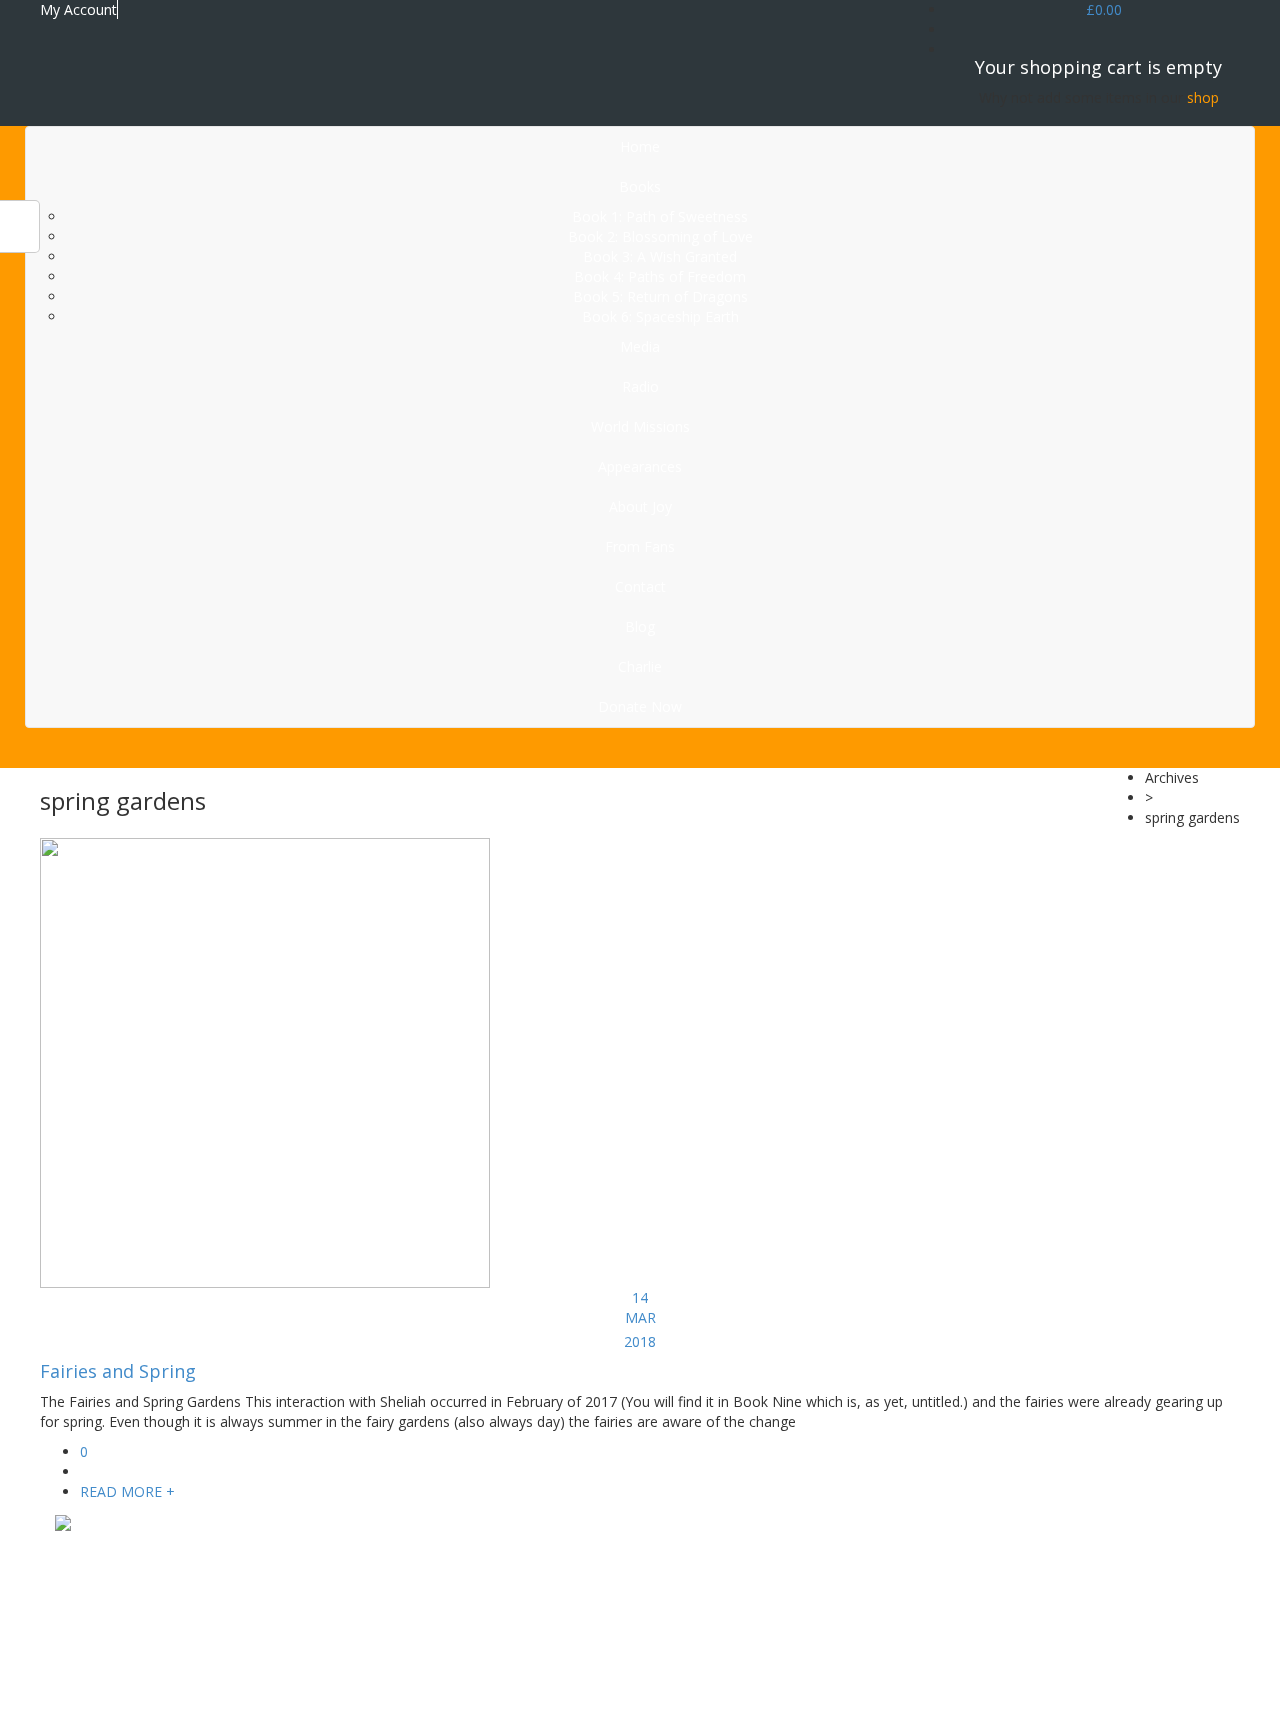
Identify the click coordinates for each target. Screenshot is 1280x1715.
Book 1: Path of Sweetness (660, 216)
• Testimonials (741, 1654)
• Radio (718, 1594)
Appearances (640, 466)
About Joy (640, 506)
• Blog (714, 1694)
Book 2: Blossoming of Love (660, 236)
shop (1203, 97)
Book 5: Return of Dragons (660, 296)
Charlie (640, 666)
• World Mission (745, 1614)
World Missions (640, 426)
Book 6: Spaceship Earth (660, 316)
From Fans (640, 546)
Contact (640, 586)
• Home (719, 1554)
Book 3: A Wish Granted (660, 256)
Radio (640, 386)
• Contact (725, 1674)
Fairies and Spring (118, 1371)
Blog (640, 626)
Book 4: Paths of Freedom (660, 276)
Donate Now (640, 706)
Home (640, 146)
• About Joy (731, 1634)
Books (640, 186)
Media (640, 346)
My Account (78, 9)
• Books (720, 1574)
